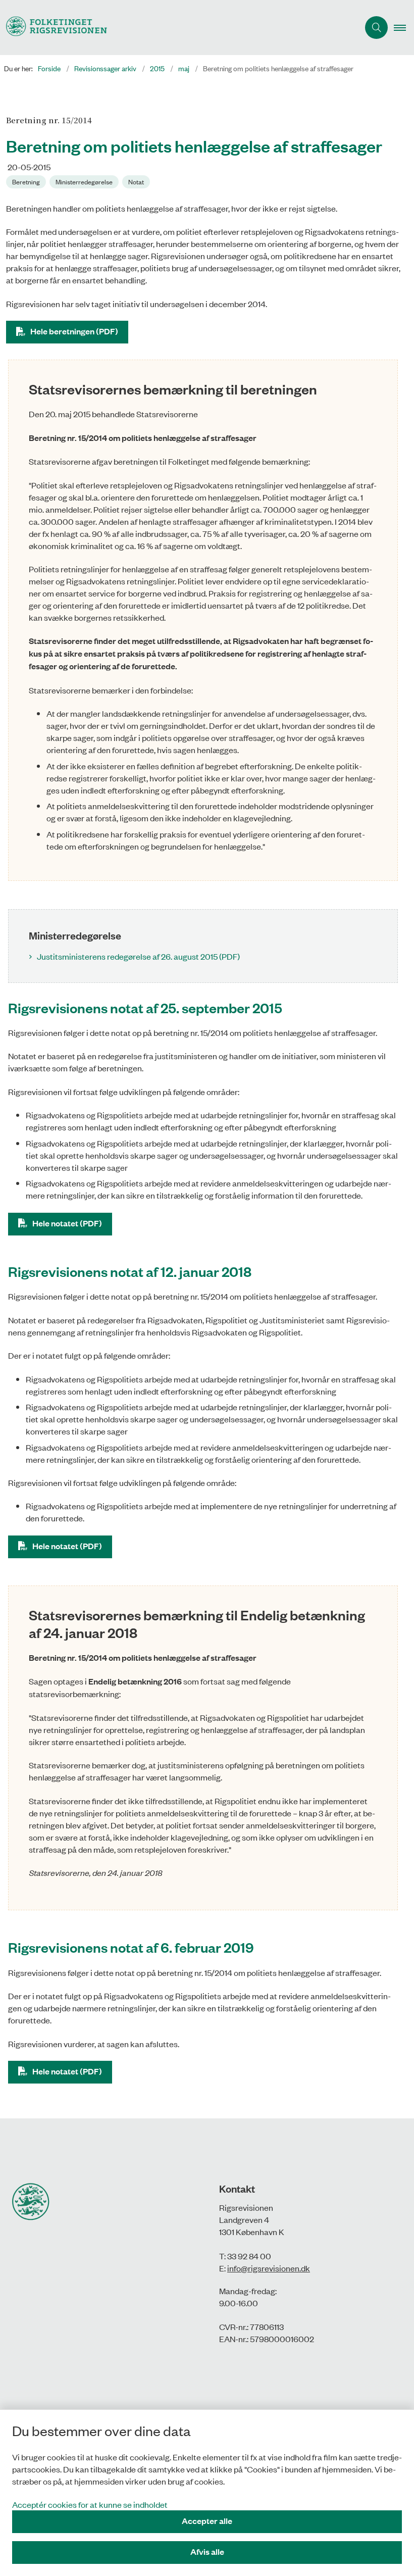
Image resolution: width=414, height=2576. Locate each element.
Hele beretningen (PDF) (74, 331)
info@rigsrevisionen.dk (269, 2268)
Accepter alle (207, 2521)
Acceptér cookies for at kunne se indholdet (90, 2504)
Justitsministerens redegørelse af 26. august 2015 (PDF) (138, 956)
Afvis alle (207, 2552)
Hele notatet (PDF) (67, 1223)
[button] (404, 28)
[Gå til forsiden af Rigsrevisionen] (175, 28)
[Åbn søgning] (376, 28)
